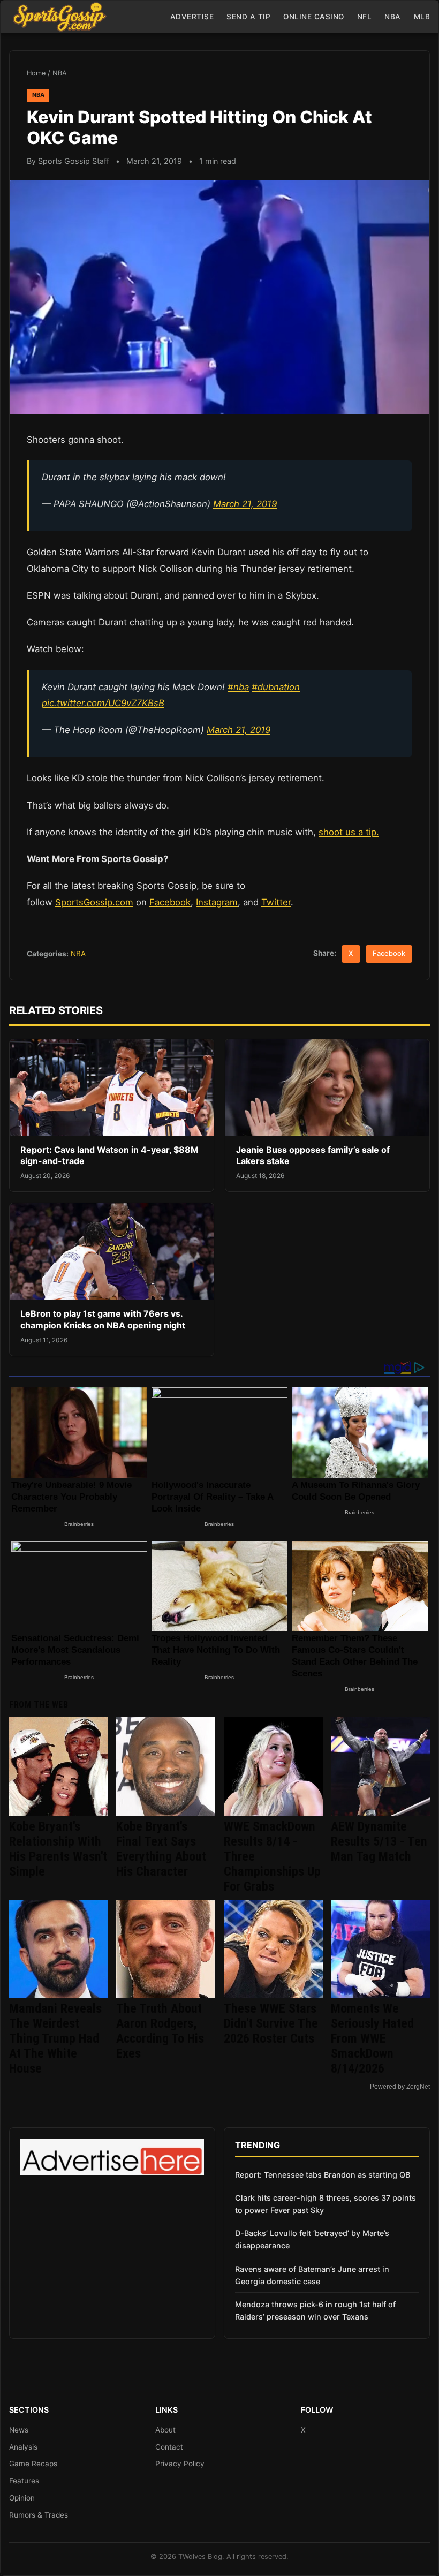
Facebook (170, 902)
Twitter (276, 902)
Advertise (192, 17)
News (19, 2430)
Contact (169, 2447)
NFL (365, 17)
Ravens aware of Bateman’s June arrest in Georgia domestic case (312, 2275)
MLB (422, 17)
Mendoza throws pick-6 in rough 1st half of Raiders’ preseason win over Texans (315, 2310)
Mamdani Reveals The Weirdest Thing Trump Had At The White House (55, 2038)
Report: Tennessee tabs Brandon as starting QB (323, 2175)
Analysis (23, 2447)
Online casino (314, 17)
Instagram (217, 902)
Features (24, 2481)
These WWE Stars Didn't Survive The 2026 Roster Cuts (271, 2023)
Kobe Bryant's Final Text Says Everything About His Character (161, 1849)
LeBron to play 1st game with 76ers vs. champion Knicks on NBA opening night (103, 1319)
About (165, 2430)
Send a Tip (248, 17)
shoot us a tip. (349, 832)
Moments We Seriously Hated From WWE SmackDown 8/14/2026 (372, 2038)
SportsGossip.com (94, 902)
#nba (238, 687)
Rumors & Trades (39, 2515)
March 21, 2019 (245, 504)
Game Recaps (33, 2464)
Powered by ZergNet (400, 2087)
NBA (393, 17)
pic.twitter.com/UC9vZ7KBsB (103, 703)
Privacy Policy (180, 2464)
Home (36, 73)
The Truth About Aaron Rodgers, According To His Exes (160, 2031)
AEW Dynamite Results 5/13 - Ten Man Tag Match (379, 1841)
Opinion (22, 2498)
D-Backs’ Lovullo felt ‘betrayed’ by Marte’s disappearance (312, 2239)
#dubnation (276, 687)
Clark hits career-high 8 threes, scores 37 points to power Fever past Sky (326, 2204)
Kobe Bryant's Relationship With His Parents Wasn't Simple (58, 1849)
